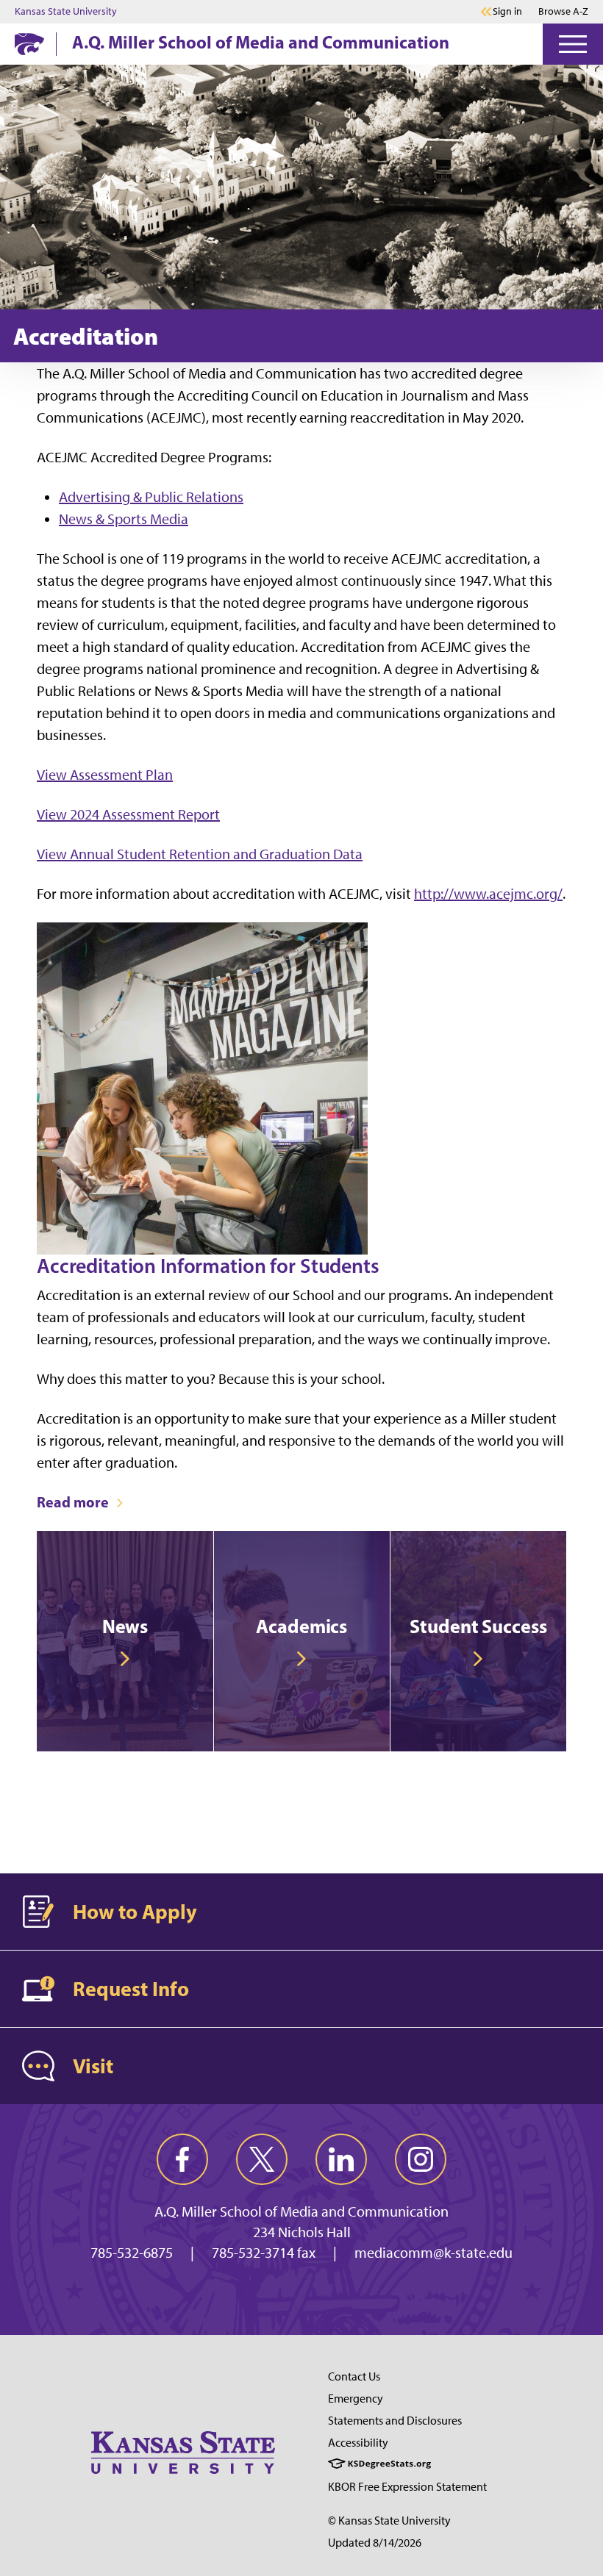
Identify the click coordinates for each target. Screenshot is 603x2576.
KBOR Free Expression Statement (407, 2487)
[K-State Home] (29, 44)
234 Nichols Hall (302, 2232)
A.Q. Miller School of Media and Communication (261, 42)
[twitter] (262, 2159)
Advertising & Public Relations (151, 497)
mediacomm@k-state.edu (433, 2253)
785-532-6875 (132, 2253)
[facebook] (182, 2159)
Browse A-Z (563, 11)
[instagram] (421, 2159)
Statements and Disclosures (395, 2421)
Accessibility (358, 2443)
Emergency (356, 2399)
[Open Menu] (573, 44)
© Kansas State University (389, 2521)
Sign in (507, 12)
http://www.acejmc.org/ (488, 894)
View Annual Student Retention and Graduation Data (200, 854)
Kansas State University (66, 12)
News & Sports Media (124, 519)
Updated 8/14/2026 (375, 2543)
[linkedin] (341, 2159)
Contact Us (354, 2376)
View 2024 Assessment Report (128, 814)
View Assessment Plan (105, 775)
